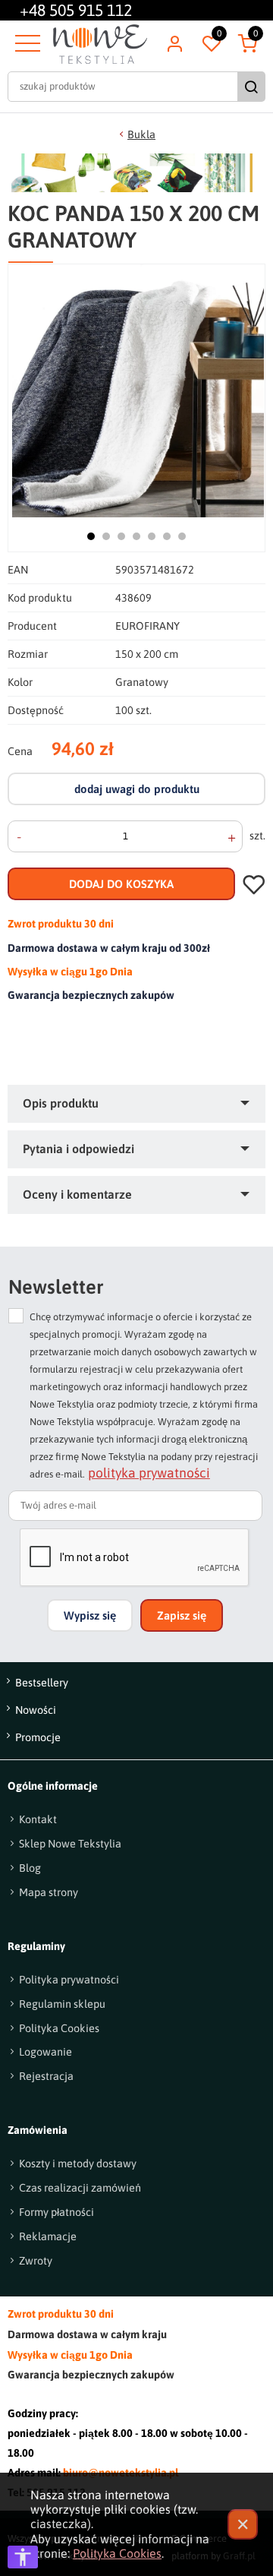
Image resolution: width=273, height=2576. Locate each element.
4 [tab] (136, 536)
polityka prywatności (149, 1474)
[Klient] (174, 44)
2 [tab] (106, 536)
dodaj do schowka (254, 884)
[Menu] (26, 44)
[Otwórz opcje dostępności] (23, 2557)
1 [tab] (91, 536)
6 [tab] (167, 536)
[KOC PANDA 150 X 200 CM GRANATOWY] (138, 390)
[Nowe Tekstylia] (100, 44)
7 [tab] (182, 536)
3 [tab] (121, 536)
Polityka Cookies (117, 2553)
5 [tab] (152, 536)
